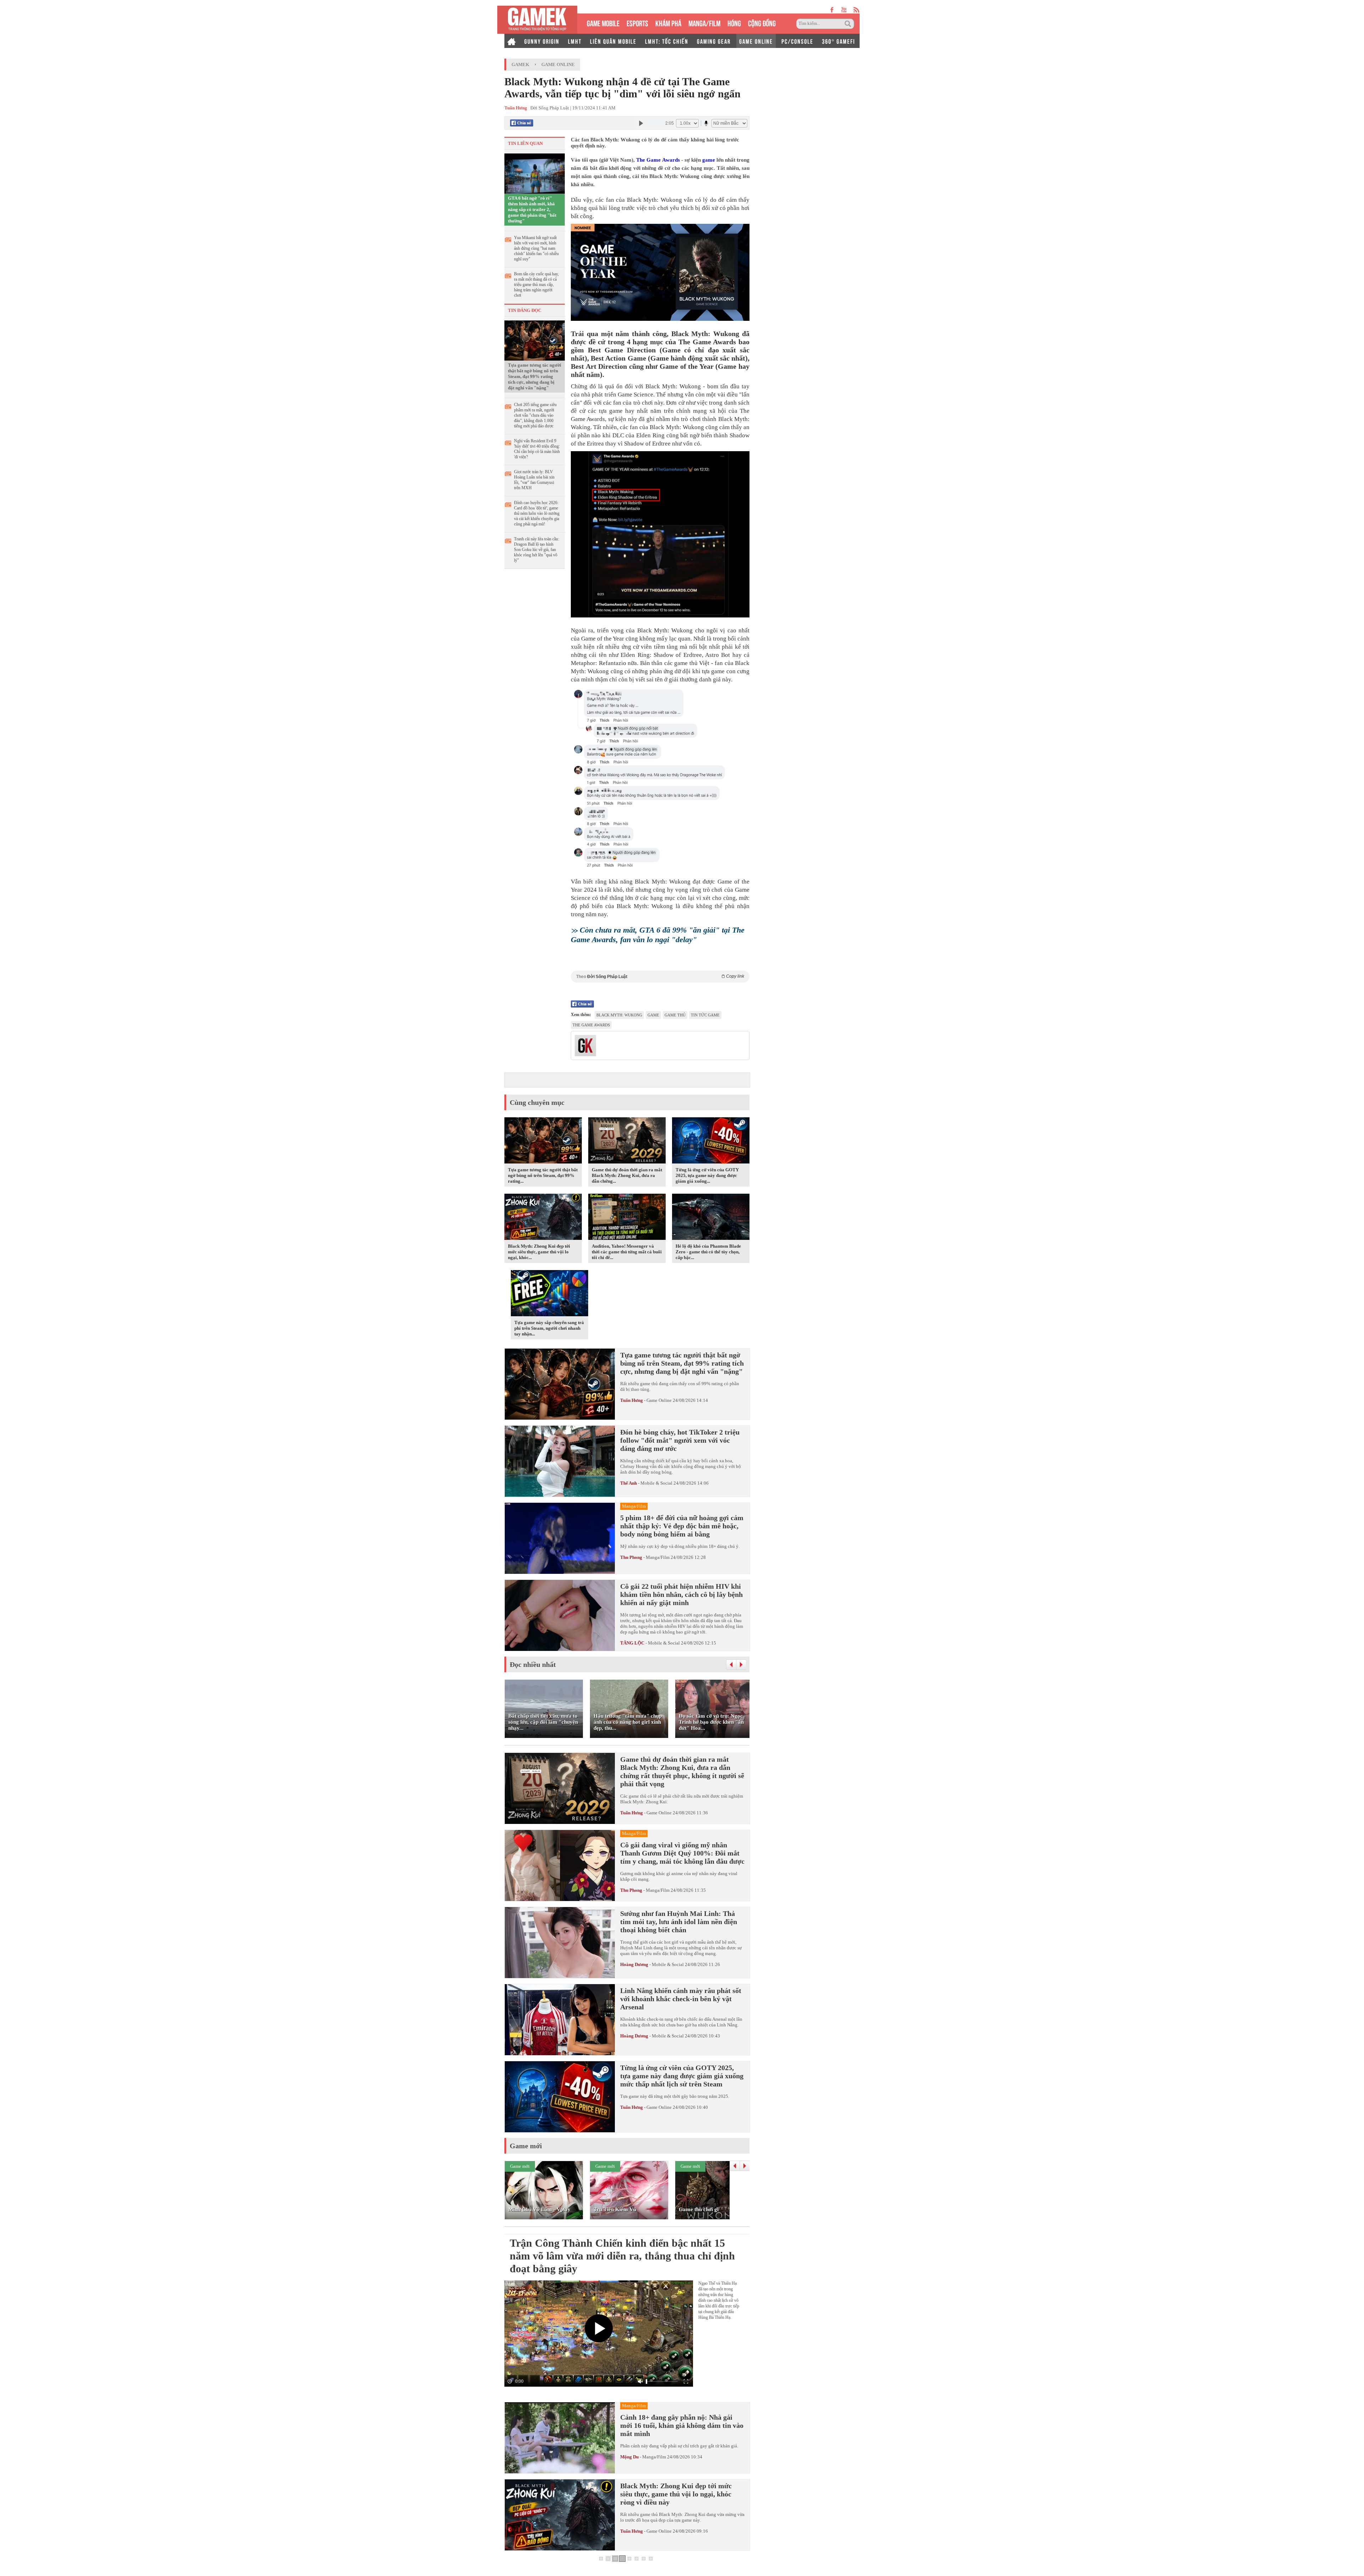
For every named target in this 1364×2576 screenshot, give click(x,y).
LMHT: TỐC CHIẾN (667, 41)
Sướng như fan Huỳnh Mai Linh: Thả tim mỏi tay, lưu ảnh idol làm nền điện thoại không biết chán (679, 1922)
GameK (520, 64)
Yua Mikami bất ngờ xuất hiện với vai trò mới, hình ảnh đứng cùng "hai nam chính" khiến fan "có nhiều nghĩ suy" (536, 248)
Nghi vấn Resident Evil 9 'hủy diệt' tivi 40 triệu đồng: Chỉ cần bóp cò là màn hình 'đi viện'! (537, 449)
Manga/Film (658, 1557)
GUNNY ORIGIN (542, 41)
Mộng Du (629, 2457)
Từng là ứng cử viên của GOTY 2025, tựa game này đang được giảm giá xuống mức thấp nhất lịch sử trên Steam (682, 2076)
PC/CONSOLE (797, 41)
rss (857, 10)
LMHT (575, 41)
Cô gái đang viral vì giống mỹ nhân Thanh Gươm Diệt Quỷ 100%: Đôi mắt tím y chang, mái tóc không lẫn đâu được (682, 1853)
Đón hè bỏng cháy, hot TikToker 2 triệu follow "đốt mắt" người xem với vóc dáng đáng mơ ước (680, 1440)
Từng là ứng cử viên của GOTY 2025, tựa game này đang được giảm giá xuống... (707, 1175)
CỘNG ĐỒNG (762, 23)
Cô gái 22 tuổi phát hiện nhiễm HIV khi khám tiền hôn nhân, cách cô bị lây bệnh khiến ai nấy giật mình (681, 1594)
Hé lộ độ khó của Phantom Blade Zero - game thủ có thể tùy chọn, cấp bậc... (708, 1252)
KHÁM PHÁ (668, 23)
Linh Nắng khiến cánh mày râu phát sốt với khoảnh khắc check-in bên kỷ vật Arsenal (681, 1999)
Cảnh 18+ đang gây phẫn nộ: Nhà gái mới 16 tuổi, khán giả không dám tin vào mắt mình (682, 2425)
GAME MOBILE (603, 23)
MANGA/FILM (704, 23)
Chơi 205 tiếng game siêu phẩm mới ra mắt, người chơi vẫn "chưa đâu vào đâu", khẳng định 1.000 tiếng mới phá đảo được (535, 415)
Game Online (558, 64)
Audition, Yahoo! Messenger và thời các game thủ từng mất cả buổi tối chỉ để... (627, 1252)
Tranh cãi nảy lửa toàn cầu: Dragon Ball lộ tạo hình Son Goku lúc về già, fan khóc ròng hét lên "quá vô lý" (537, 550)
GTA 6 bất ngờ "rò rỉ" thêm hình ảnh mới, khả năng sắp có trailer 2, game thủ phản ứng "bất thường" (532, 209)
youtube (844, 10)
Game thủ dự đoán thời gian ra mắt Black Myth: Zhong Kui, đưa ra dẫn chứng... (627, 1175)
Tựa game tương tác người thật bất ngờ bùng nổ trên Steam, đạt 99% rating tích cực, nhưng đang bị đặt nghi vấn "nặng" (535, 376)
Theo (660, 976)
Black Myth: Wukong (619, 1015)
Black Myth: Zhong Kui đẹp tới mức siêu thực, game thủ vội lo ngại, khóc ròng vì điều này (676, 2494)
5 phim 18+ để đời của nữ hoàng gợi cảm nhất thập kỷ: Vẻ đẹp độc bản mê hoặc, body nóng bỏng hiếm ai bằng (682, 1526)
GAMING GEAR (714, 41)
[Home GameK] (511, 41)
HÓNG (734, 23)
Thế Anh (629, 1483)
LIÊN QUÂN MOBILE (613, 41)
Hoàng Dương (634, 1964)
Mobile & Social (656, 1483)
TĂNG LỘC (632, 1643)
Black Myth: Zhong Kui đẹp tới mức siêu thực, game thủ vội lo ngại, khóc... (539, 1252)
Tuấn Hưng (632, 1400)
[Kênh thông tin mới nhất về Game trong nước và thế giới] (537, 20)
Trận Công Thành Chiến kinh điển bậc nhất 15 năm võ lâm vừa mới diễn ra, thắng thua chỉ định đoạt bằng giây (622, 2256)
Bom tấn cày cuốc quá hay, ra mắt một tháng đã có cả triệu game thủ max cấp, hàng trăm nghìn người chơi (536, 285)
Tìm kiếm (849, 24)
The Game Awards (658, 160)
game (709, 160)
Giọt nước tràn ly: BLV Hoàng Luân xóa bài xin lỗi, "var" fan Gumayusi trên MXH (534, 480)
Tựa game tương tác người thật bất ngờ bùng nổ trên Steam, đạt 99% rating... (543, 1175)
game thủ (675, 1015)
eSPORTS (637, 23)
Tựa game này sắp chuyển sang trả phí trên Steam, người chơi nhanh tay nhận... (549, 1328)
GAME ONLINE (756, 41)
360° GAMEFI (838, 41)
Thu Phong (631, 1557)
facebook (832, 10)
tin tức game (705, 1015)
